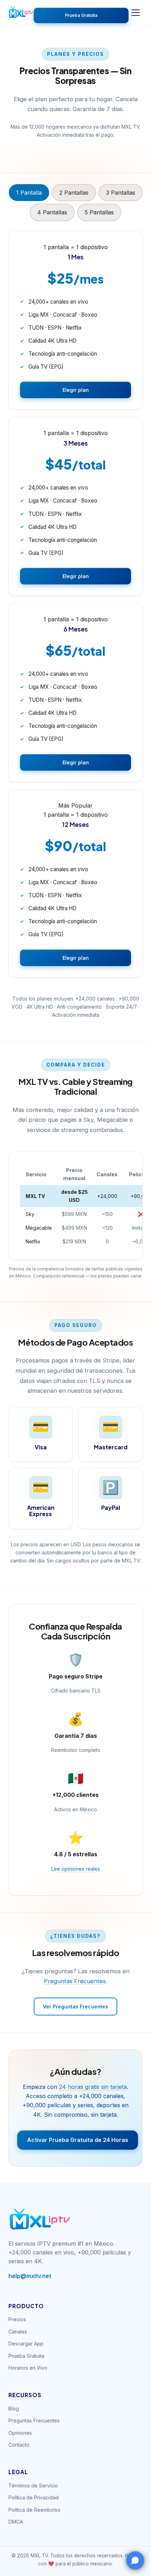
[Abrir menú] (136, 13)
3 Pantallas (121, 193)
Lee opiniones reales (76, 1869)
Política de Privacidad (34, 2497)
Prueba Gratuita (81, 15)
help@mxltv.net (30, 2276)
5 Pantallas (99, 212)
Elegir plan (76, 390)
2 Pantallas (74, 193)
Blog (14, 2409)
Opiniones (20, 2433)
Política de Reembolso (34, 2510)
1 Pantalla (29, 193)
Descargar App (26, 2344)
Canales (18, 2332)
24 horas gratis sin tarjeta (93, 2087)
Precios (17, 2319)
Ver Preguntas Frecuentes (75, 2007)
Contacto (19, 2445)
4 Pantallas (52, 212)
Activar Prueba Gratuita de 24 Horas (78, 2140)
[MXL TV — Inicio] (21, 13)
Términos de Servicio (33, 2486)
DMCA (16, 2522)
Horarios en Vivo (28, 2368)
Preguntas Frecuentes (75, 1981)
